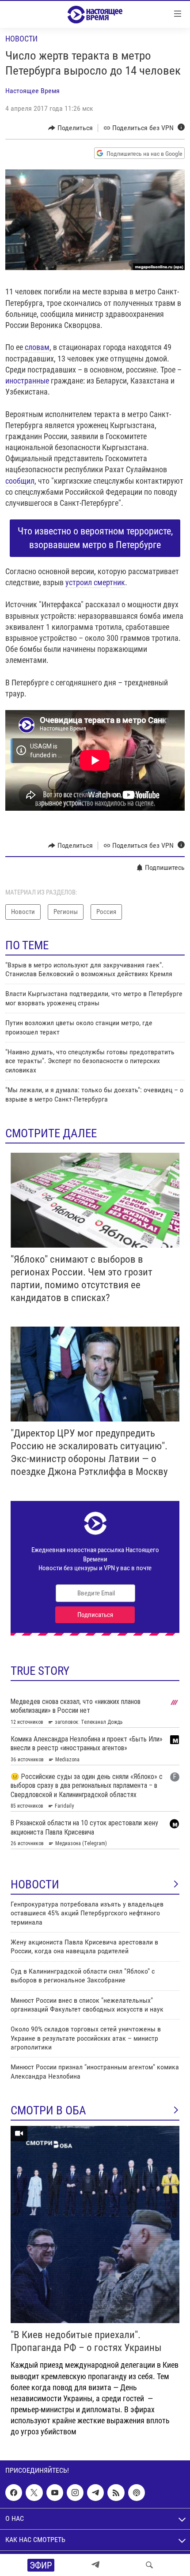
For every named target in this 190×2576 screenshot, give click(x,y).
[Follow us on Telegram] (95, 2493)
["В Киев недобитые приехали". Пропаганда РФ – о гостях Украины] (95, 2224)
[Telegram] (95, 2565)
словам (37, 347)
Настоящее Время (32, 91)
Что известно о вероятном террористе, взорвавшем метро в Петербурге (95, 538)
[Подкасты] (137, 2493)
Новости (21, 39)
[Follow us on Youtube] (55, 2493)
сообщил (20, 481)
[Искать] (149, 2565)
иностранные (27, 381)
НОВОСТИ (35, 1884)
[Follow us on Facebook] (14, 2493)
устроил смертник (95, 582)
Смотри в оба (48, 2110)
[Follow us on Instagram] (75, 2493)
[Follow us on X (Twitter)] (34, 2493)
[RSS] (116, 2493)
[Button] (70, 128)
